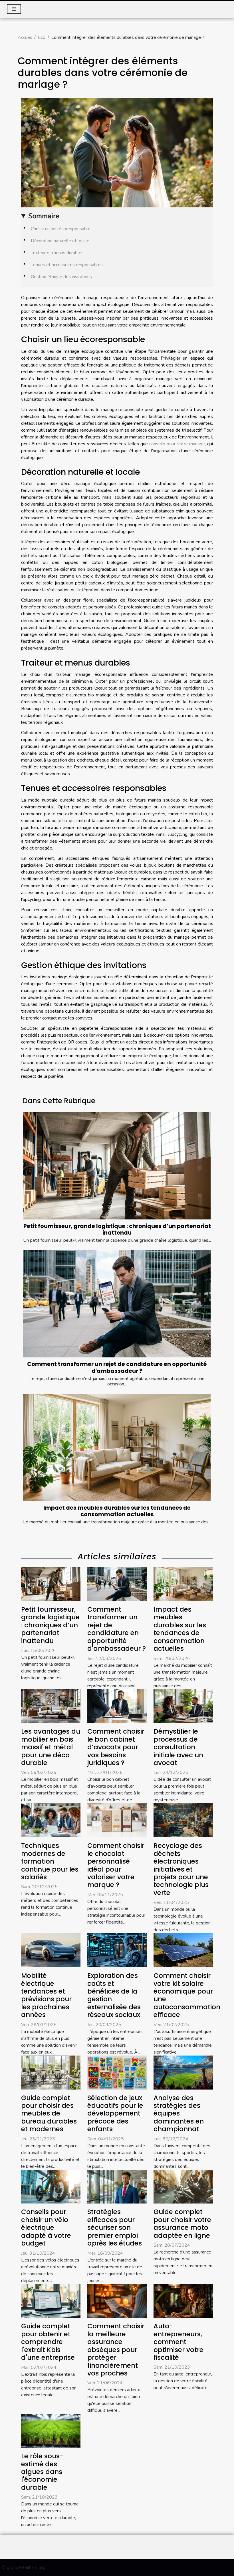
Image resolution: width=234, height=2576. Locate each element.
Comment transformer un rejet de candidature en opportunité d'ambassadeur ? (117, 1367)
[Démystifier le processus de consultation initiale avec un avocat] (183, 1706)
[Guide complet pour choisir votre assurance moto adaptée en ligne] (183, 2186)
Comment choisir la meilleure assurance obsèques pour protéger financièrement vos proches (116, 2350)
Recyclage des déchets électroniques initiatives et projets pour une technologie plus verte (181, 1869)
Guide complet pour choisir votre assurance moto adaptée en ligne (182, 2224)
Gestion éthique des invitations (61, 277)
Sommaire (44, 216)
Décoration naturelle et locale (60, 241)
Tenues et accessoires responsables (67, 265)
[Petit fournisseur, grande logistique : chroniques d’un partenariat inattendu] (117, 1166)
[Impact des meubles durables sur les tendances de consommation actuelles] (117, 1447)
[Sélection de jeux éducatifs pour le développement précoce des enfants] (117, 2072)
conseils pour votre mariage (177, 444)
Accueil (25, 37)
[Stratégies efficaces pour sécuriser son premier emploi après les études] (117, 2186)
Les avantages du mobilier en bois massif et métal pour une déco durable (51, 1747)
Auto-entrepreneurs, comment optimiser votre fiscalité (178, 2342)
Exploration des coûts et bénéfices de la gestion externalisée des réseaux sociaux (114, 1995)
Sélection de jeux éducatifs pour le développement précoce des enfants (115, 2114)
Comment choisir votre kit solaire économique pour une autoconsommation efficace (187, 1995)
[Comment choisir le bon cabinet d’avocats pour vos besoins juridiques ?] (117, 1706)
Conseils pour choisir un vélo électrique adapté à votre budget (46, 2228)
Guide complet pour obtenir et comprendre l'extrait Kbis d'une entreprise (48, 2342)
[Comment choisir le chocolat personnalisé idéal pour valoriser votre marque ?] (117, 1820)
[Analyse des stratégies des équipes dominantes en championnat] (183, 2072)
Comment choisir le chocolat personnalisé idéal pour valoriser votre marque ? (116, 1865)
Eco (42, 37)
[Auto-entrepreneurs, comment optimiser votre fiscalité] (183, 2301)
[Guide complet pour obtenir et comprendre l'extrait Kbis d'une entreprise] (51, 2301)
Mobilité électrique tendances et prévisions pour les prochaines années (46, 1995)
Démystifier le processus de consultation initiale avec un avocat (178, 1747)
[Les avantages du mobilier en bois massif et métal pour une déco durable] (51, 1706)
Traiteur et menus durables (57, 253)
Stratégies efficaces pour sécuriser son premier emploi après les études (115, 2228)
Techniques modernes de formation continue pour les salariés (50, 1861)
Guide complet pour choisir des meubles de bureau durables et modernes (49, 2114)
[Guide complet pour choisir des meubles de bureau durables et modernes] (51, 2072)
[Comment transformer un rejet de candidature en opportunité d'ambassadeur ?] (117, 1304)
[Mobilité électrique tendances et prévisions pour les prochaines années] (51, 1950)
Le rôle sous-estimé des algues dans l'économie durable (42, 2472)
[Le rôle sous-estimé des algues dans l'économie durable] (51, 2431)
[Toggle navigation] (14, 9)
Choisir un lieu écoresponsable (61, 229)
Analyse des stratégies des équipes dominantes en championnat (179, 2114)
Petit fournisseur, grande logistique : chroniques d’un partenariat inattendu (117, 1229)
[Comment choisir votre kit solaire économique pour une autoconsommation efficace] (183, 1950)
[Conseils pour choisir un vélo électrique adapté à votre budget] (51, 2186)
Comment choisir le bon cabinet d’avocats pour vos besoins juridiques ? (116, 1747)
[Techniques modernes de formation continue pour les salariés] (51, 1820)
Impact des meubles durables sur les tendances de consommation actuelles (117, 1511)
